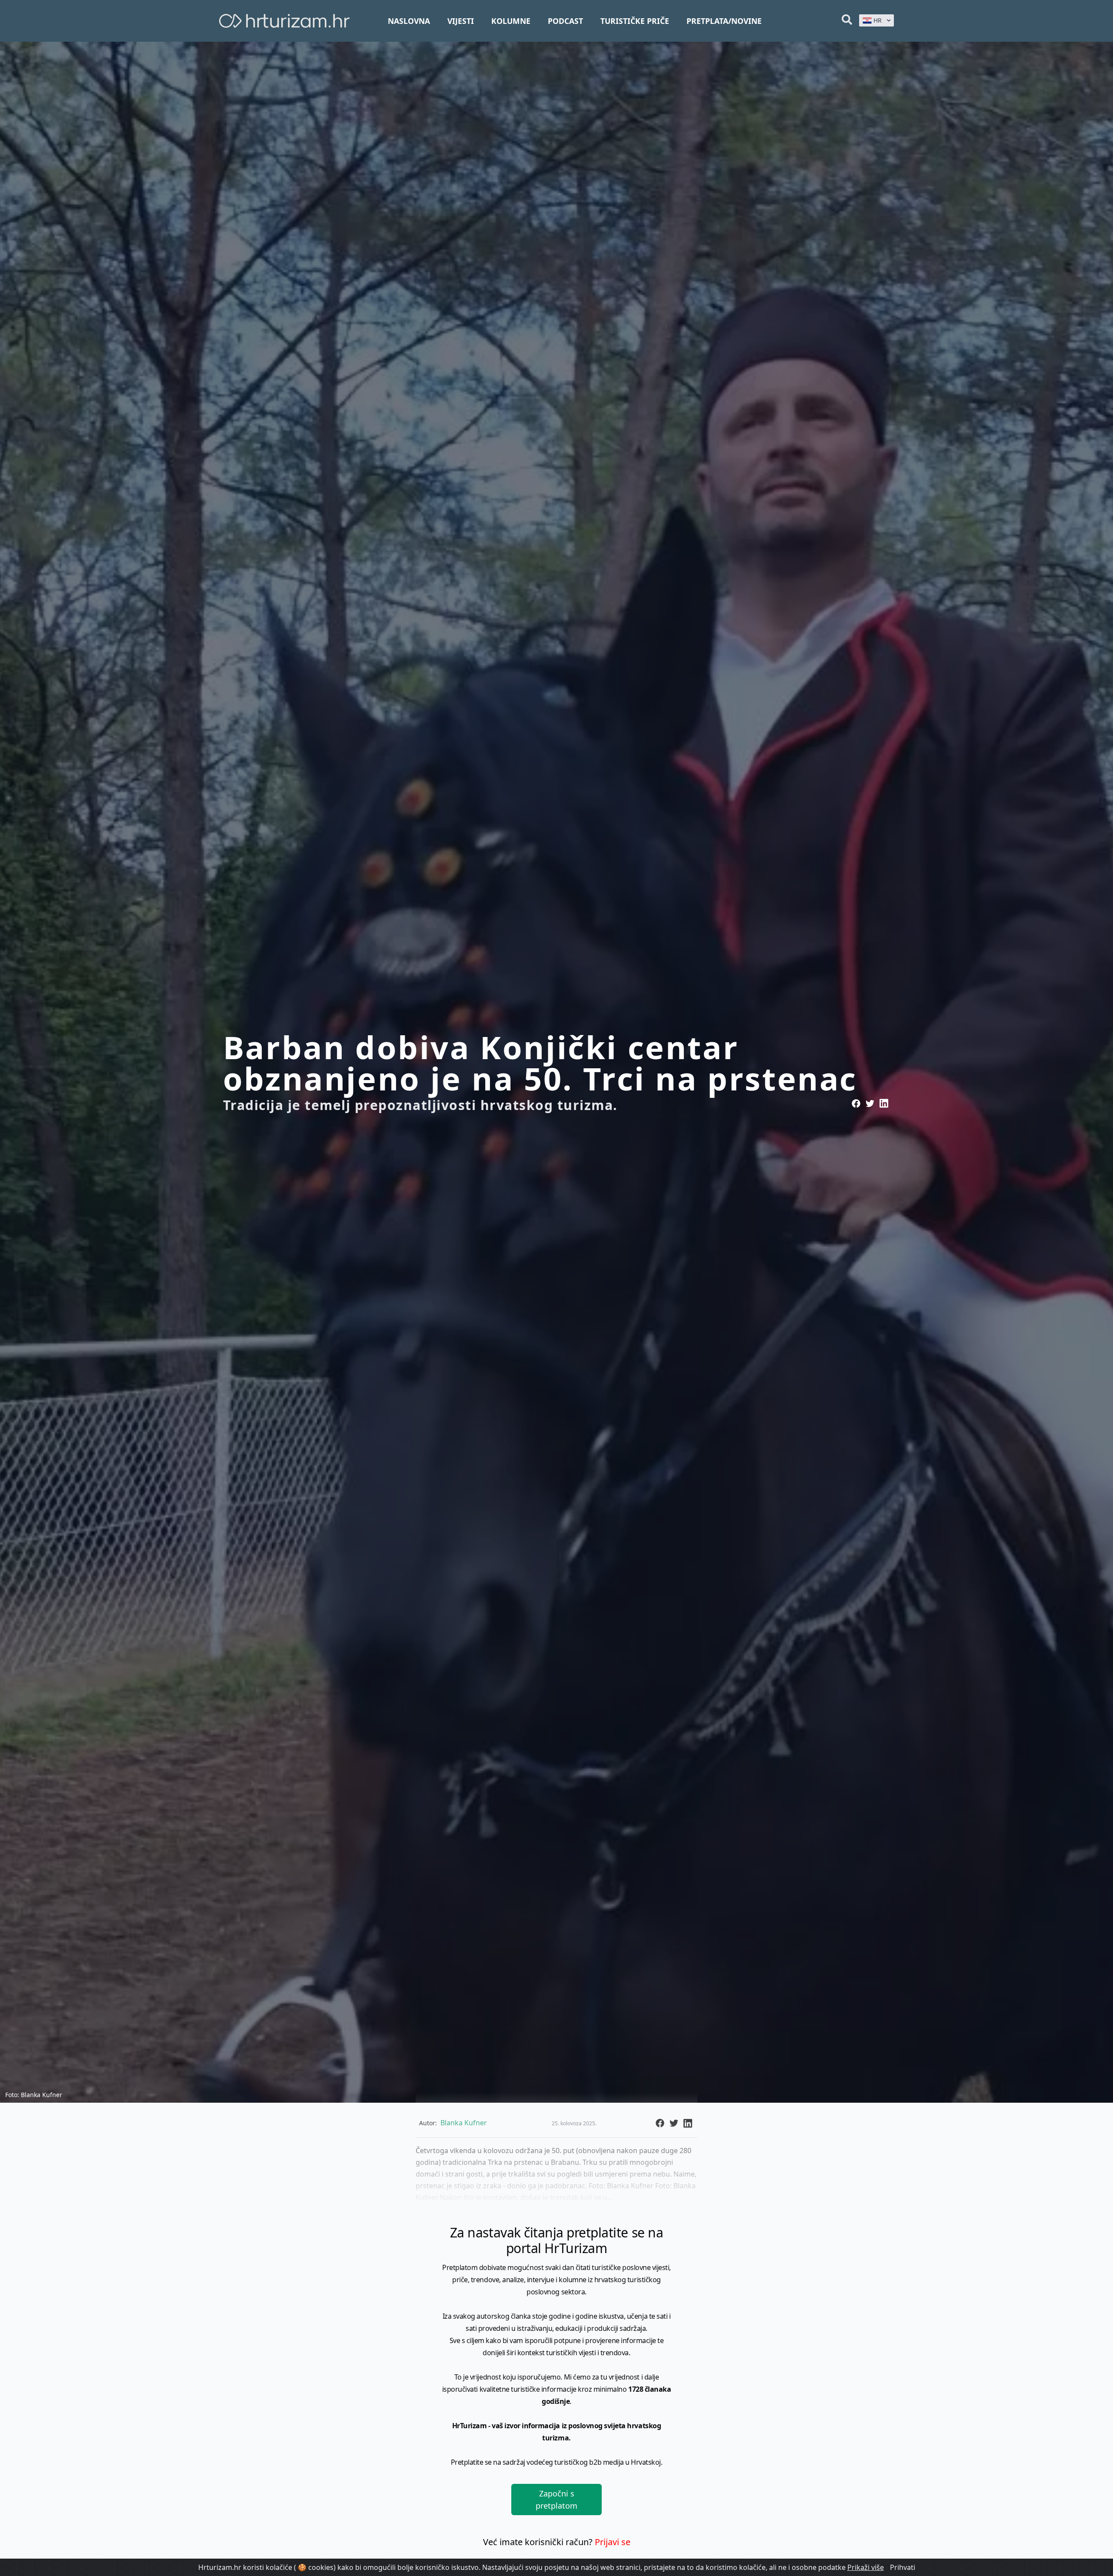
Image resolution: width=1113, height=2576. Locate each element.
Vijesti (461, 21)
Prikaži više (866, 2567)
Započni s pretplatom (556, 2500)
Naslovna (409, 21)
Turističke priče (635, 21)
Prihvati (903, 2567)
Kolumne (511, 21)
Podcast (565, 21)
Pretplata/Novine (724, 21)
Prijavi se (613, 2542)
